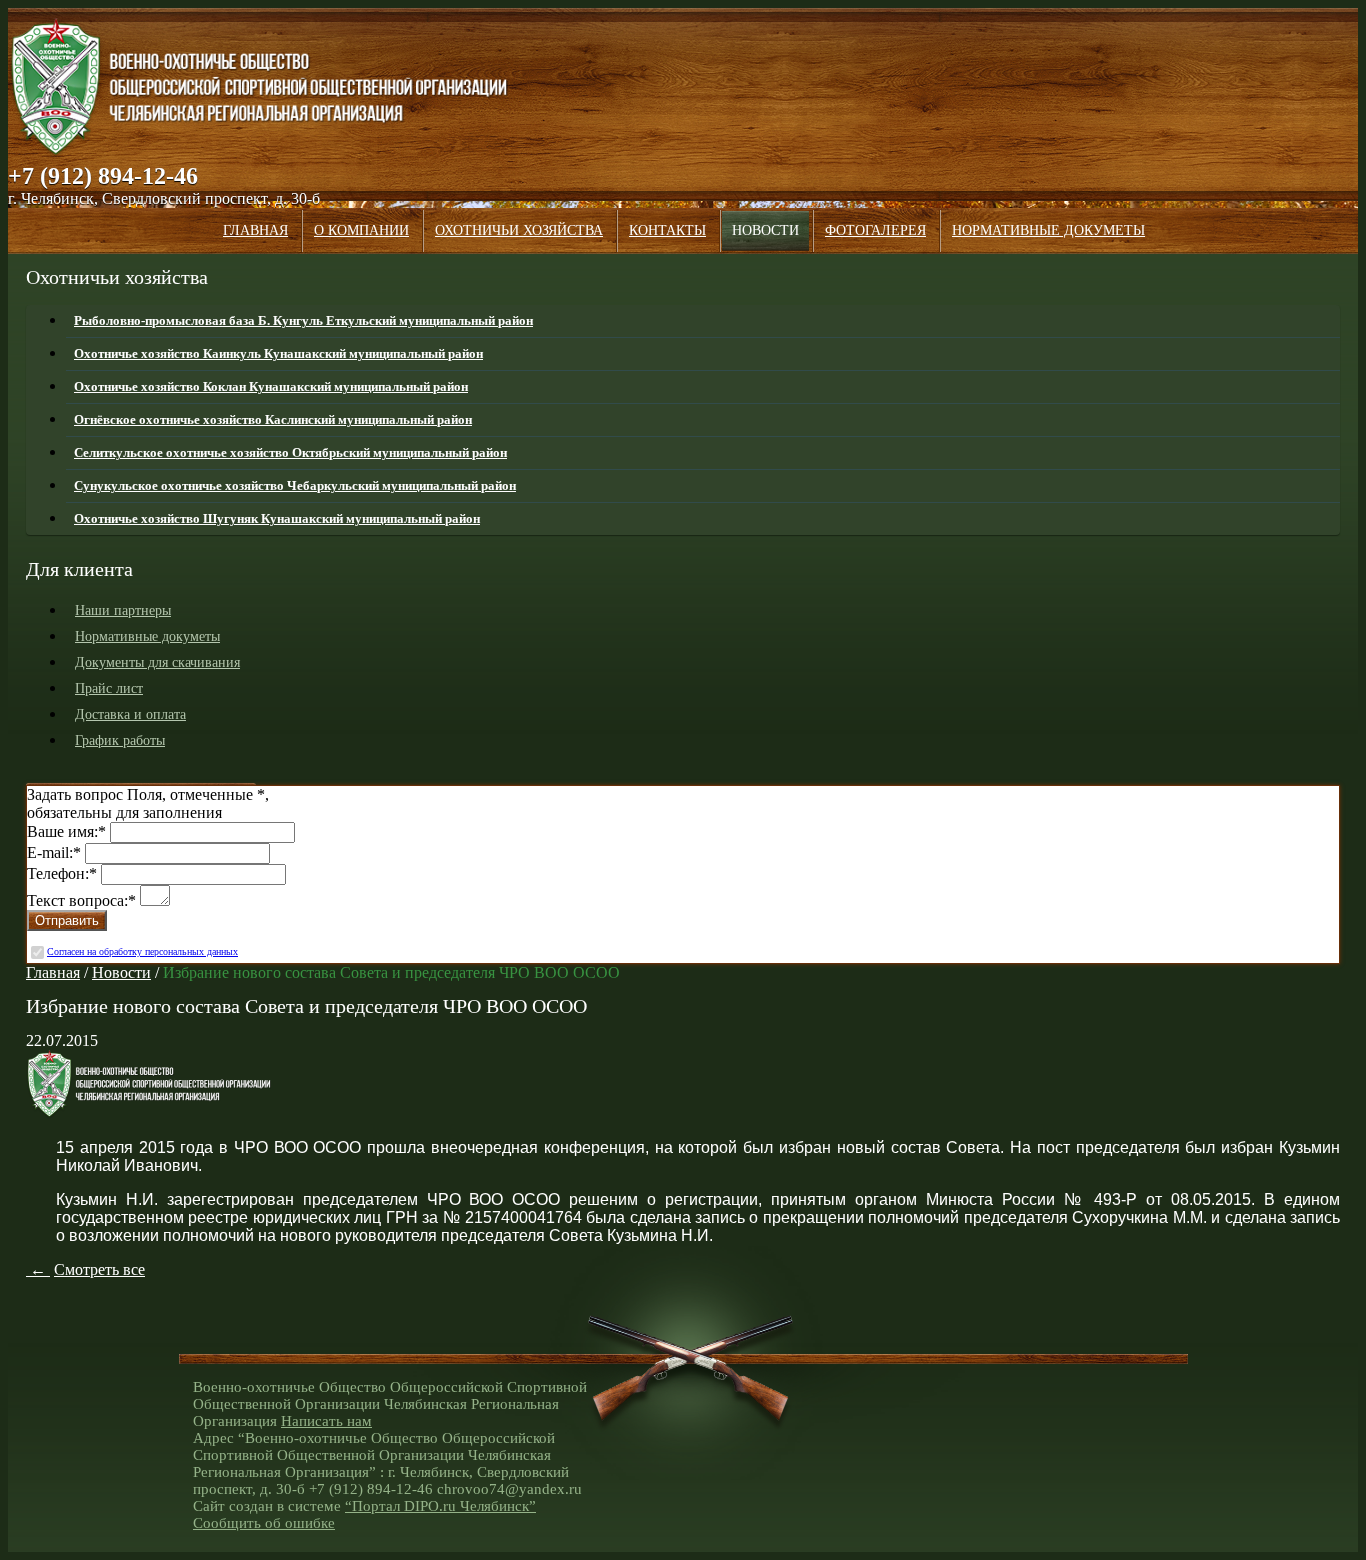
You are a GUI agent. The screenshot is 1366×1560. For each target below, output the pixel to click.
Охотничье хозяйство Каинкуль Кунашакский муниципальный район (278, 353)
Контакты (667, 230)
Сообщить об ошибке (264, 1523)
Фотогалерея (875, 230)
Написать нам (326, 1421)
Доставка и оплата (130, 714)
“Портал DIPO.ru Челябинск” (440, 1506)
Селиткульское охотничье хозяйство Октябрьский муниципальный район (290, 452)
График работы (120, 740)
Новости (765, 230)
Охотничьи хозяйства (519, 230)
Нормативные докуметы (1048, 230)
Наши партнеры (123, 610)
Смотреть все (99, 1269)
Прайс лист (109, 688)
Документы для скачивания (157, 662)
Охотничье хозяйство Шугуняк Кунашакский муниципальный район (277, 518)
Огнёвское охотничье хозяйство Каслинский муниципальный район (273, 419)
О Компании (361, 230)
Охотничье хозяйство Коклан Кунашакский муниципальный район (271, 386)
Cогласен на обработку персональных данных (142, 951)
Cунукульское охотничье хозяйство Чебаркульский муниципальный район (295, 485)
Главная (255, 230)
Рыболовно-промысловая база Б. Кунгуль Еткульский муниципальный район (303, 320)
